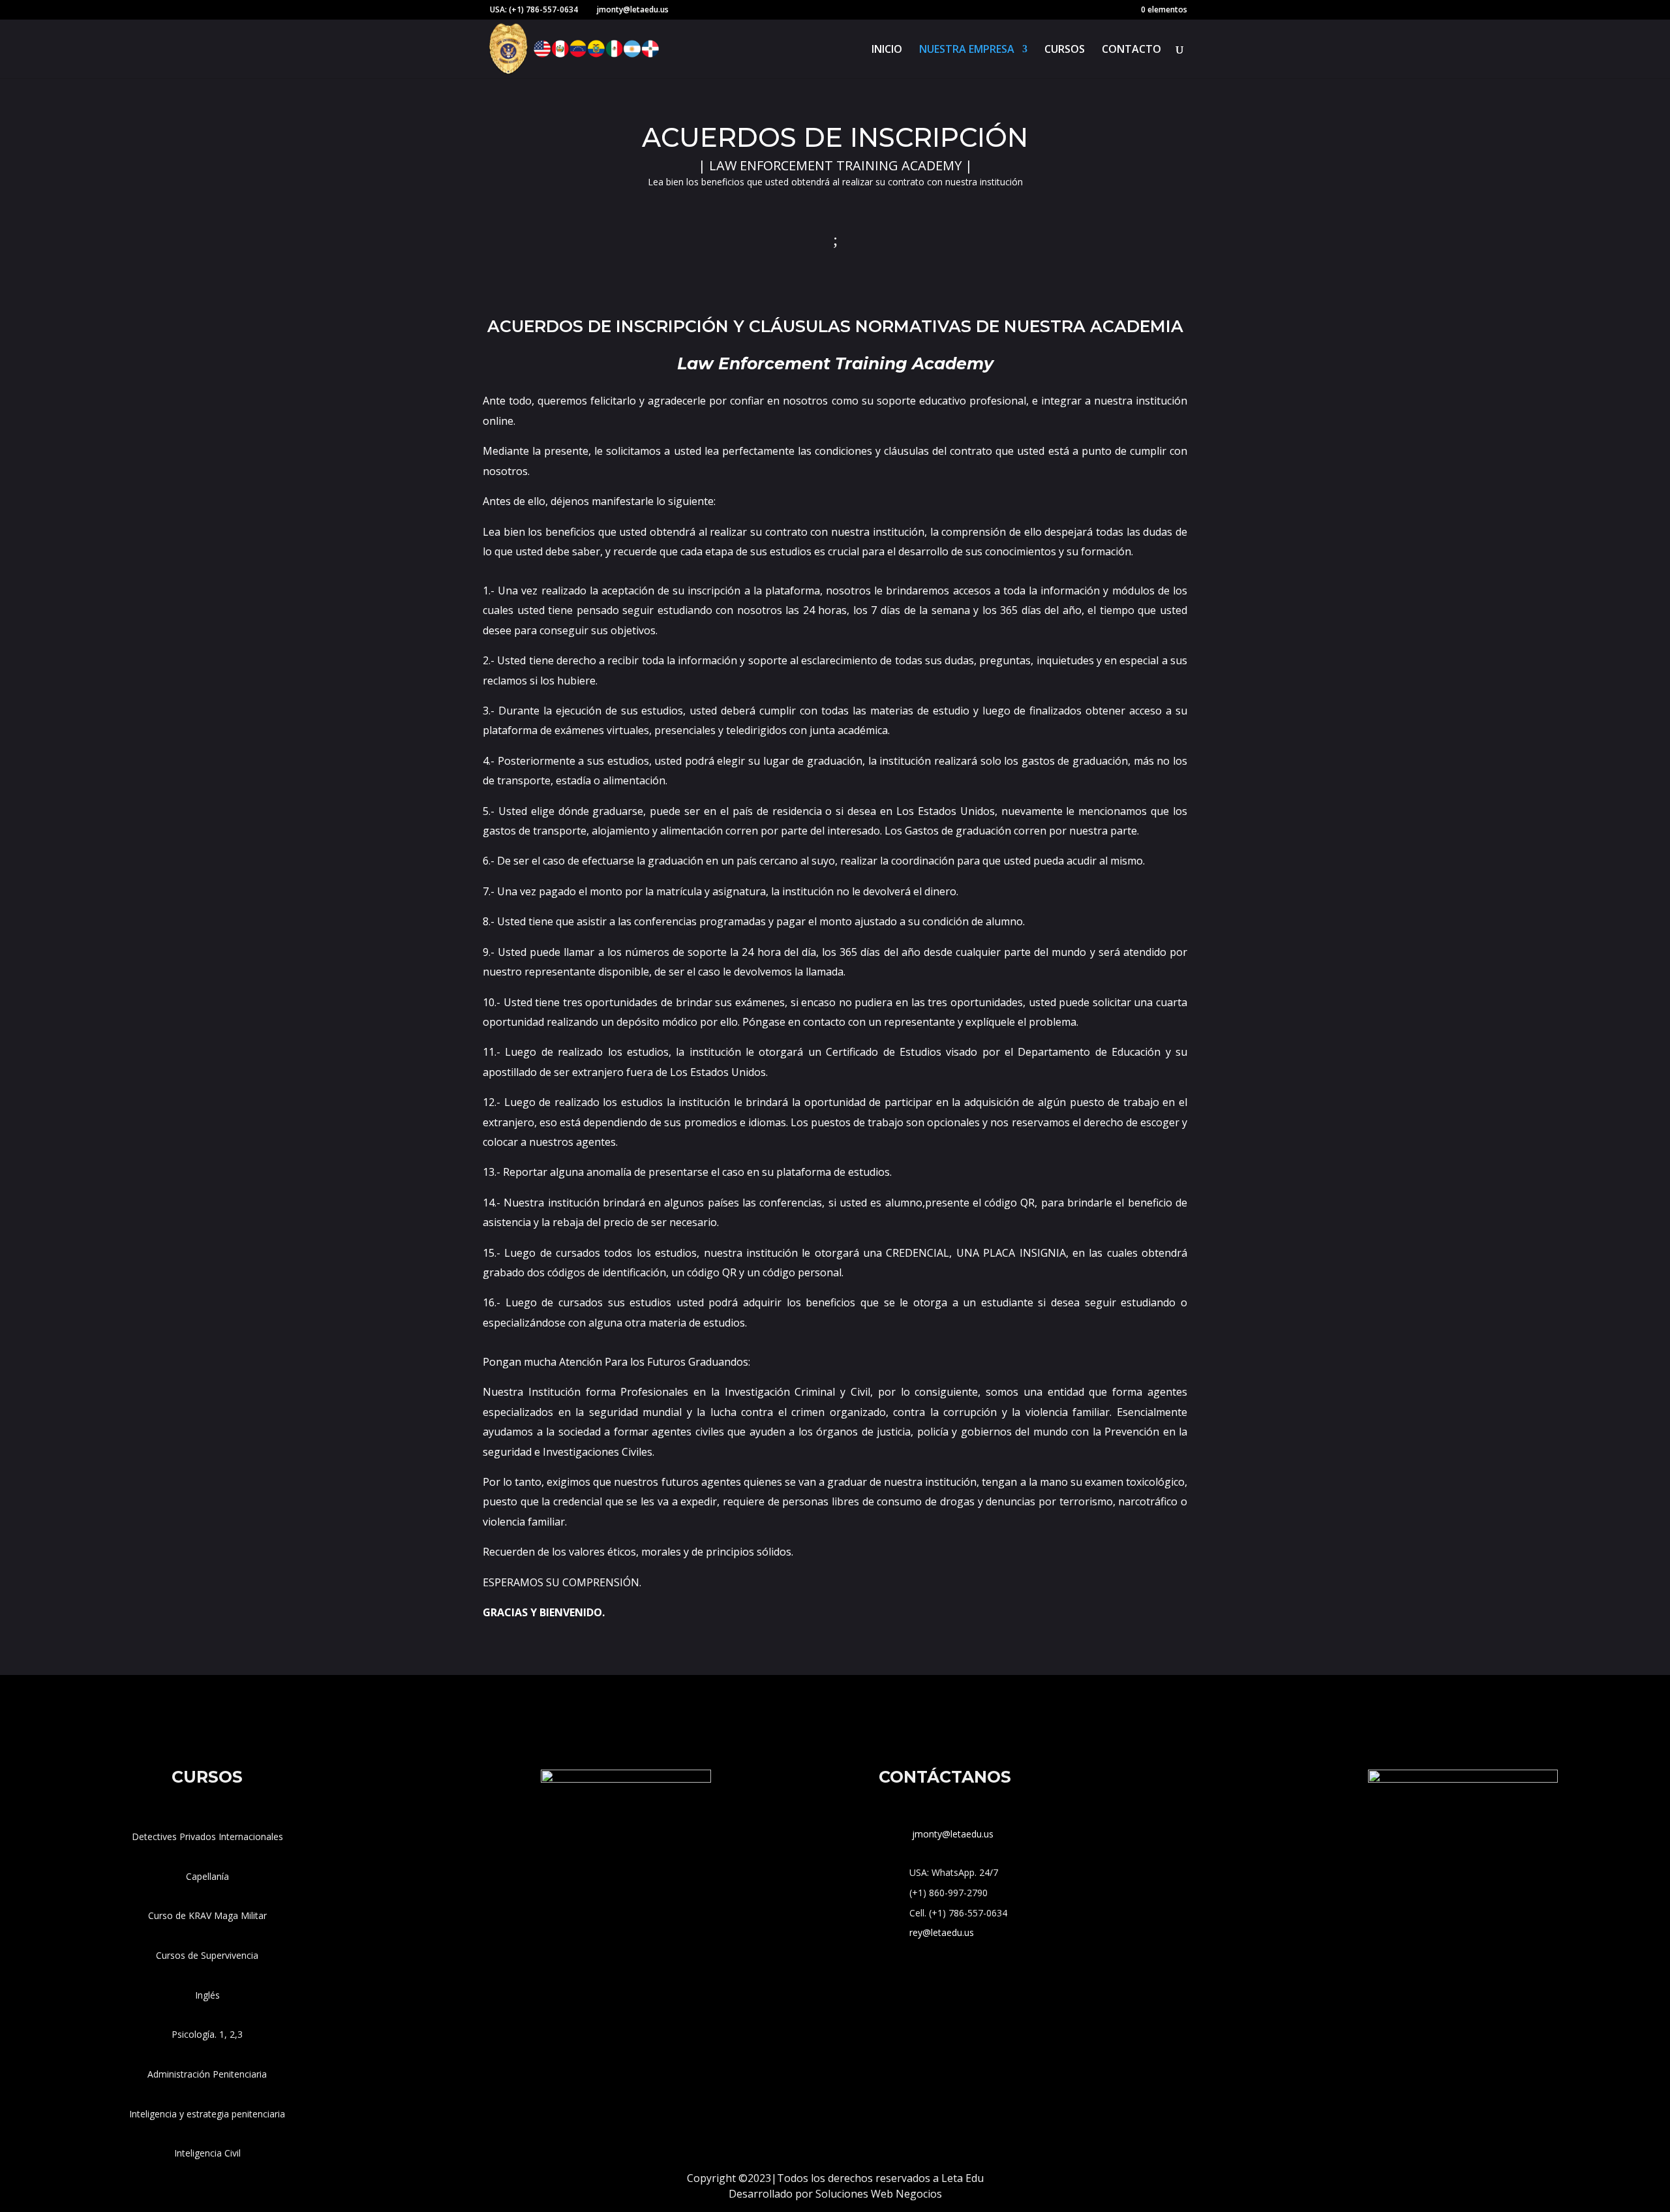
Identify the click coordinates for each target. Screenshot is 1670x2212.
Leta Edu (963, 2178)
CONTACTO (1131, 50)
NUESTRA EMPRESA (967, 50)
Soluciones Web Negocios (879, 2194)
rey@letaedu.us (942, 1932)
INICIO (887, 50)
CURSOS (1065, 50)
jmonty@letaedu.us (951, 1834)
